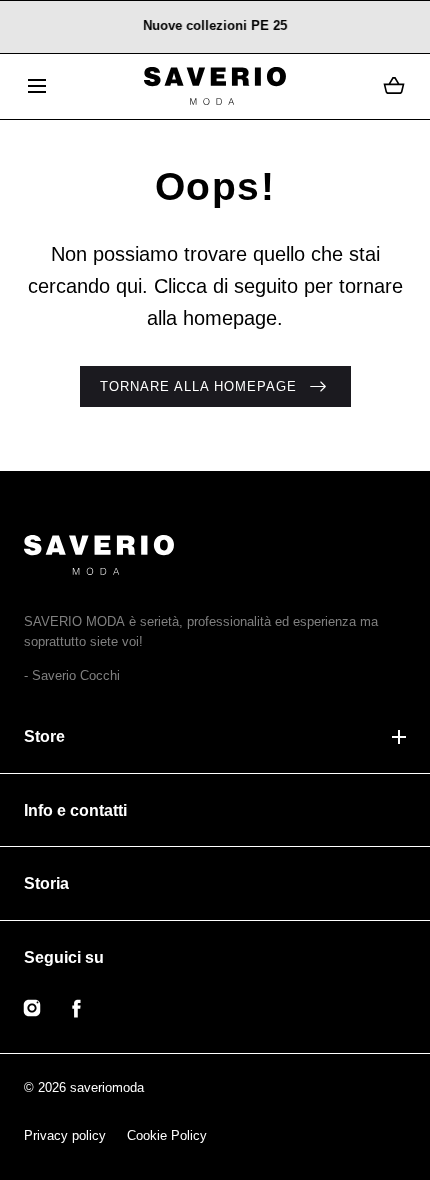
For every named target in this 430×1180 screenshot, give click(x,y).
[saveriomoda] (214, 86)
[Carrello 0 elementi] (394, 86)
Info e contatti (75, 810)
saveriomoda (107, 1087)
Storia (46, 883)
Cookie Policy (167, 1135)
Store (44, 736)
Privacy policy (65, 1135)
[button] (36, 86)
